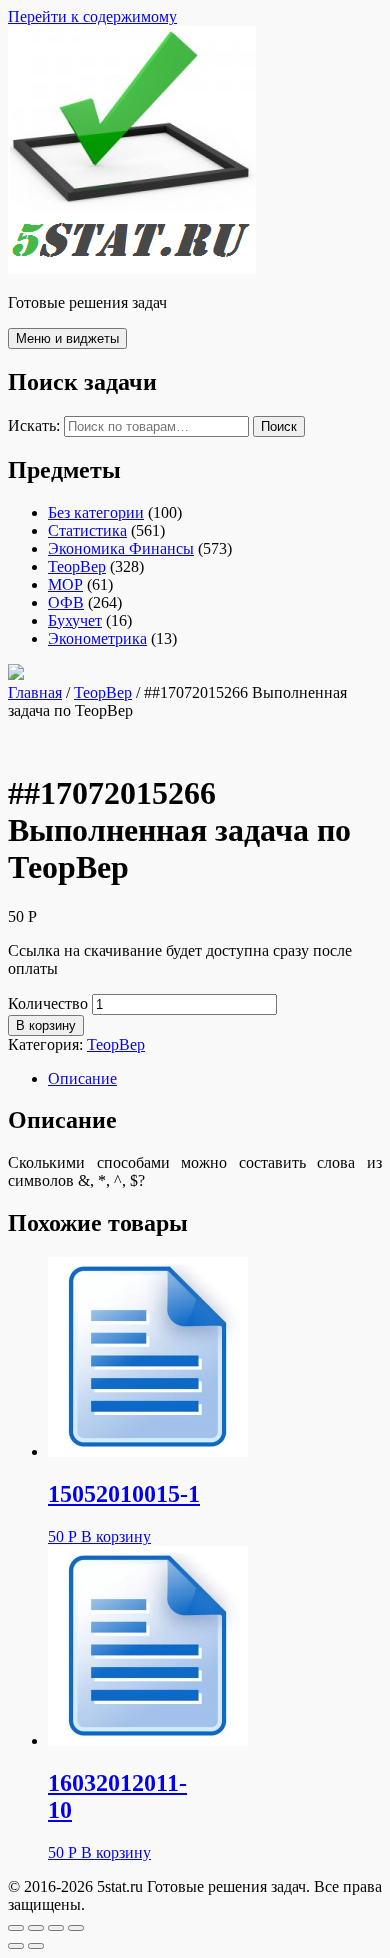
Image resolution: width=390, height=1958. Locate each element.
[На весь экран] (56, 1928)
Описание (82, 1078)
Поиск (279, 426)
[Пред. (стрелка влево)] (16, 1946)
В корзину (46, 1025)
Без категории (96, 512)
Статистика (87, 530)
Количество (48, 1003)
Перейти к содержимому (92, 16)
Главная (35, 692)
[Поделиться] (36, 1928)
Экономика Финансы (121, 548)
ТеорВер (77, 566)
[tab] (215, 1079)
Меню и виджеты (67, 338)
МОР (65, 584)
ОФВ (66, 602)
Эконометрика (97, 638)
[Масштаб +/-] (76, 1928)
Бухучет (75, 620)
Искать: (34, 425)
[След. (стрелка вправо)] (36, 1946)
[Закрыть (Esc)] (16, 1928)
